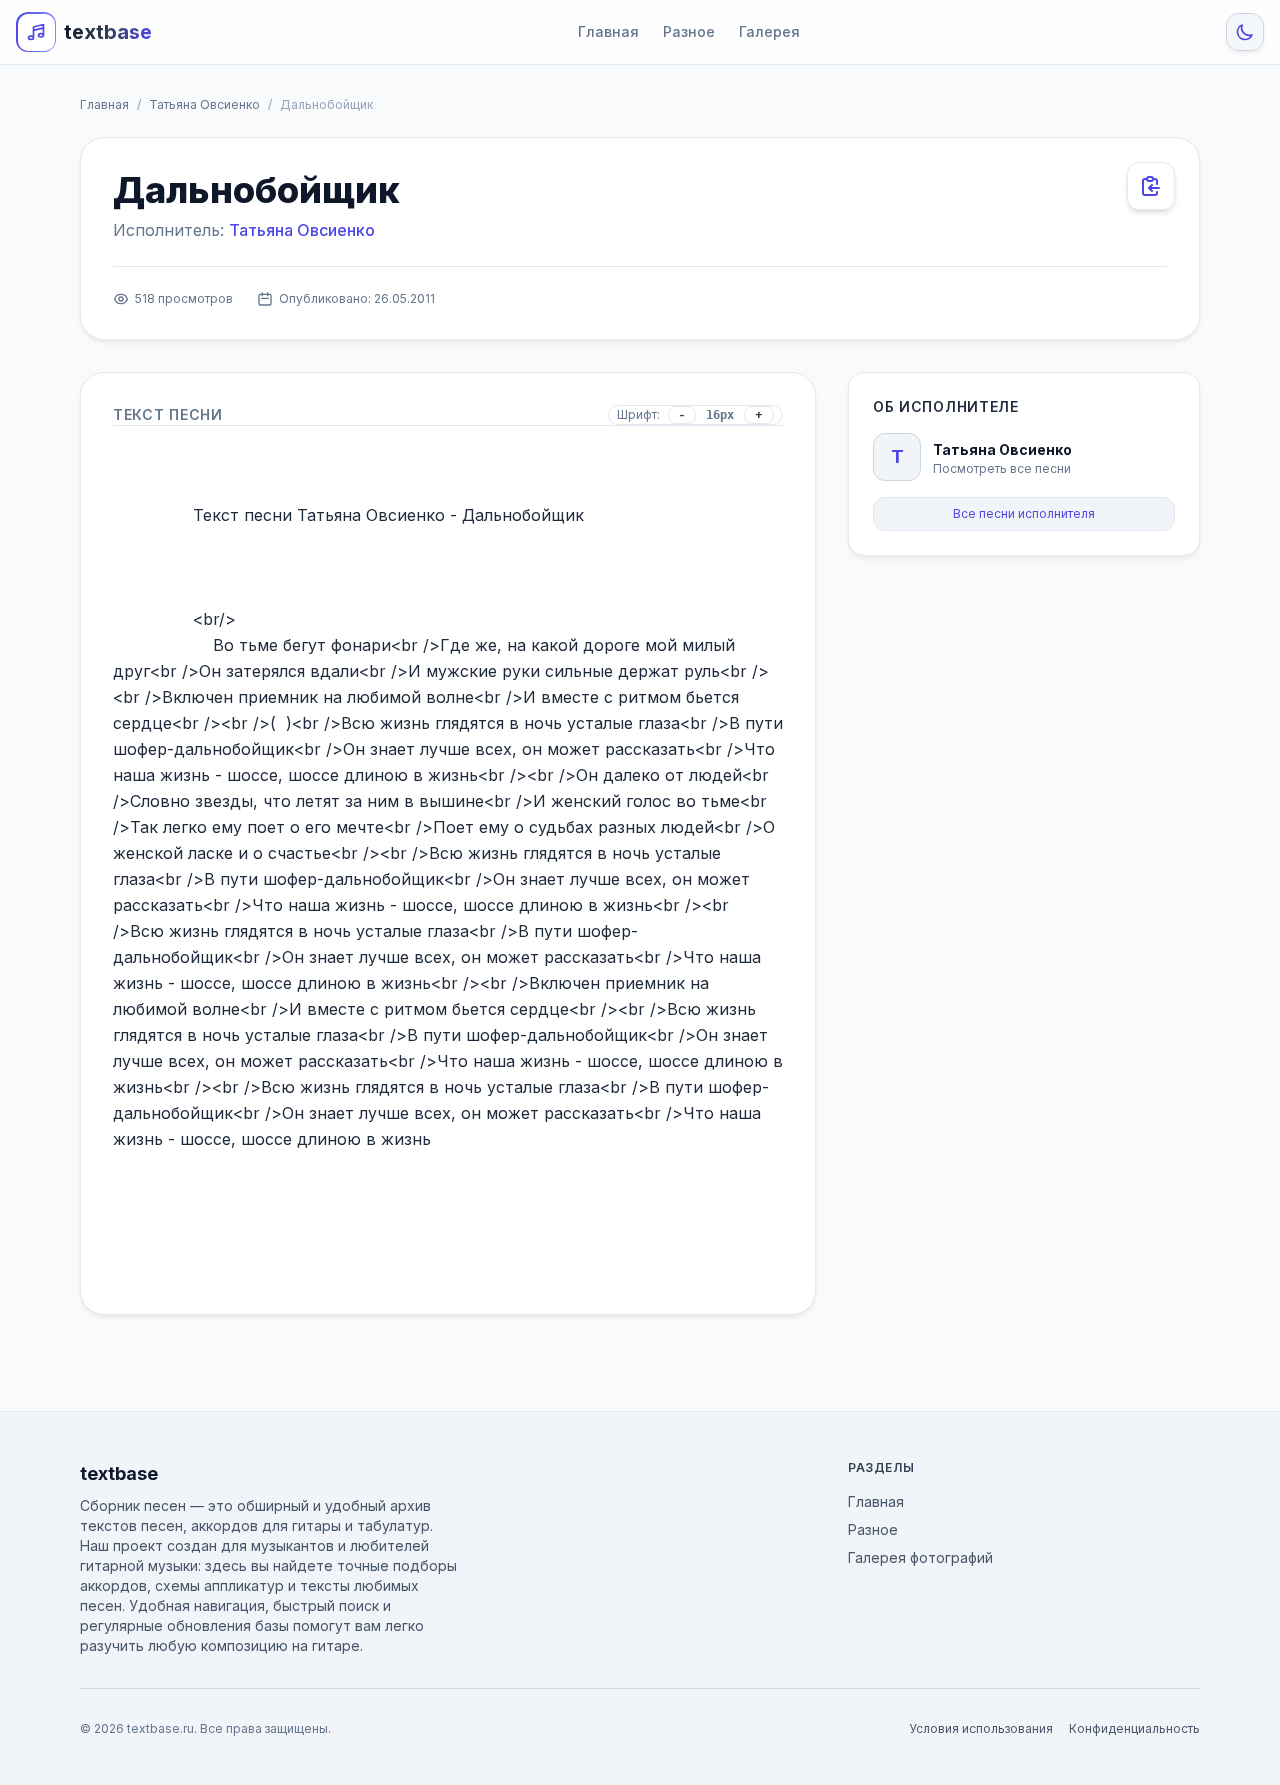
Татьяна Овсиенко (204, 104)
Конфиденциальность (1134, 1728)
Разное (689, 31)
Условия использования (981, 1728)
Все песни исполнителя (1024, 513)
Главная (608, 31)
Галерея (769, 31)
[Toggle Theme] (1245, 32)
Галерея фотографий (920, 1557)
